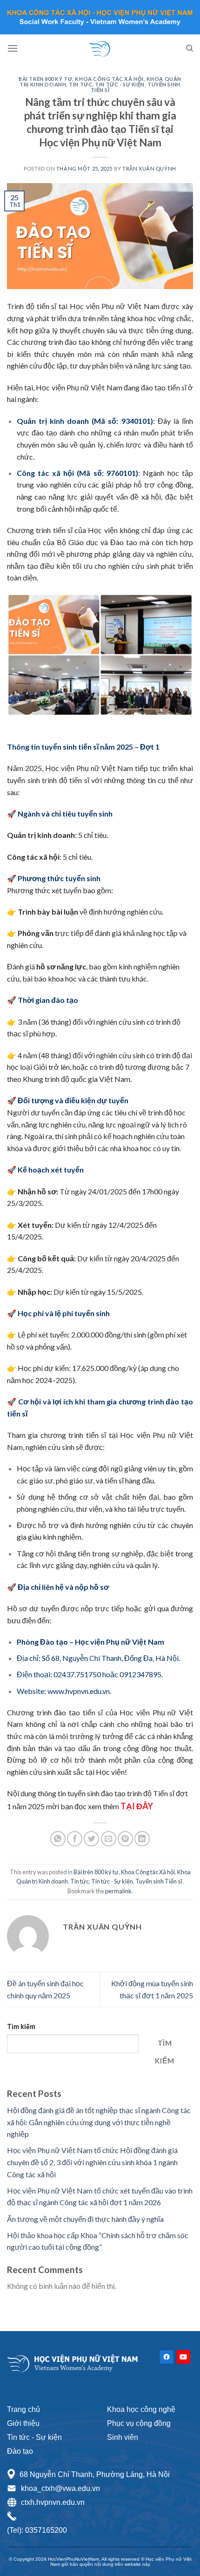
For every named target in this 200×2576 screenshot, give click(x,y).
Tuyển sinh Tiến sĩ (159, 1881)
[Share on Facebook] (75, 1839)
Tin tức (80, 84)
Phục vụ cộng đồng (139, 2423)
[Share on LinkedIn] (142, 1839)
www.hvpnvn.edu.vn (79, 1691)
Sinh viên (123, 2437)
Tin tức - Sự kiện (34, 2437)
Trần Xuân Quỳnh (149, 168)
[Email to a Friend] (109, 1839)
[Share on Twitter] (91, 1839)
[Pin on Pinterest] (125, 1839)
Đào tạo (20, 2451)
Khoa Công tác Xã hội (109, 79)
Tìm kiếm (21, 2026)
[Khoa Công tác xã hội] (100, 48)
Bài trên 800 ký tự (45, 79)
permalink (118, 1891)
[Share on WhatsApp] (58, 1839)
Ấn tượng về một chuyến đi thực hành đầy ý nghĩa (85, 2219)
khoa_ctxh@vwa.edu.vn (60, 2488)
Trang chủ (23, 2409)
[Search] (190, 48)
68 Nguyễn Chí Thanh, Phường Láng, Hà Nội (95, 2474)
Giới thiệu (23, 2423)
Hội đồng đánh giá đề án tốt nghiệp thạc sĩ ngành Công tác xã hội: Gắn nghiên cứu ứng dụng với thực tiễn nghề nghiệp (99, 2122)
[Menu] (13, 48)
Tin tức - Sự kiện (120, 84)
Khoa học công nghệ (141, 2409)
